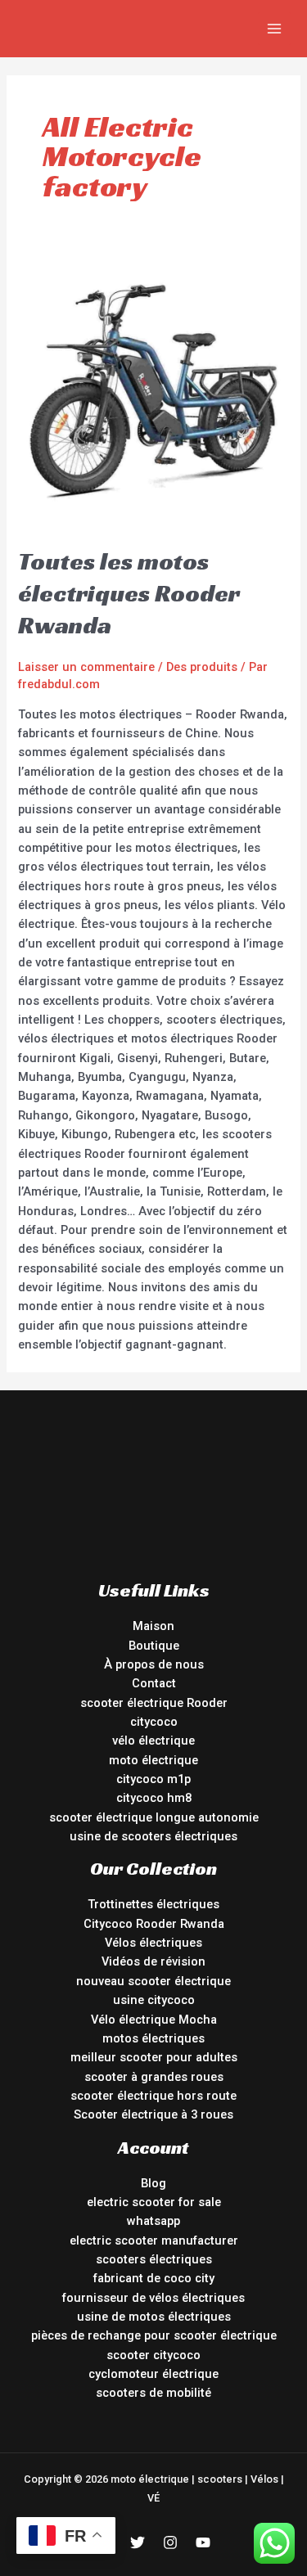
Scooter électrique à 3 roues (153, 2114)
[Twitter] (138, 2542)
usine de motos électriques (154, 2317)
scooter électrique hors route (153, 2096)
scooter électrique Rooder (154, 1703)
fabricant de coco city (154, 2278)
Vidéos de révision (153, 1961)
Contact (154, 1683)
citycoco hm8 (154, 1798)
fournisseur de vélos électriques (153, 2298)
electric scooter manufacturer (154, 2240)
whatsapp (153, 2221)
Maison (153, 1626)
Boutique (154, 1646)
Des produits (202, 667)
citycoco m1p (153, 1779)
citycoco (154, 1722)
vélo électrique (153, 1741)
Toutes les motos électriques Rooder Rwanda (129, 593)
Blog (153, 2183)
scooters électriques (154, 2259)
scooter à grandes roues (154, 2077)
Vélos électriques (153, 1943)
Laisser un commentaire (86, 667)
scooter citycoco (153, 2355)
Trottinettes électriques (153, 1904)
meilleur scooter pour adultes (154, 2057)
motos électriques (153, 2038)
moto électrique (153, 1760)
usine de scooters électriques (153, 1836)
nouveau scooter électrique (153, 1981)
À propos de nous (154, 1664)
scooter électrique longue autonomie (154, 1817)
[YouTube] (203, 2542)
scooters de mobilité (153, 2393)
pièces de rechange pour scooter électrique (154, 2335)
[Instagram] (170, 2542)
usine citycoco (154, 2000)
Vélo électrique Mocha (154, 2020)
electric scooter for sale (154, 2202)
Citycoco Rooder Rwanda (154, 1924)
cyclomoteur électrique (153, 2374)
